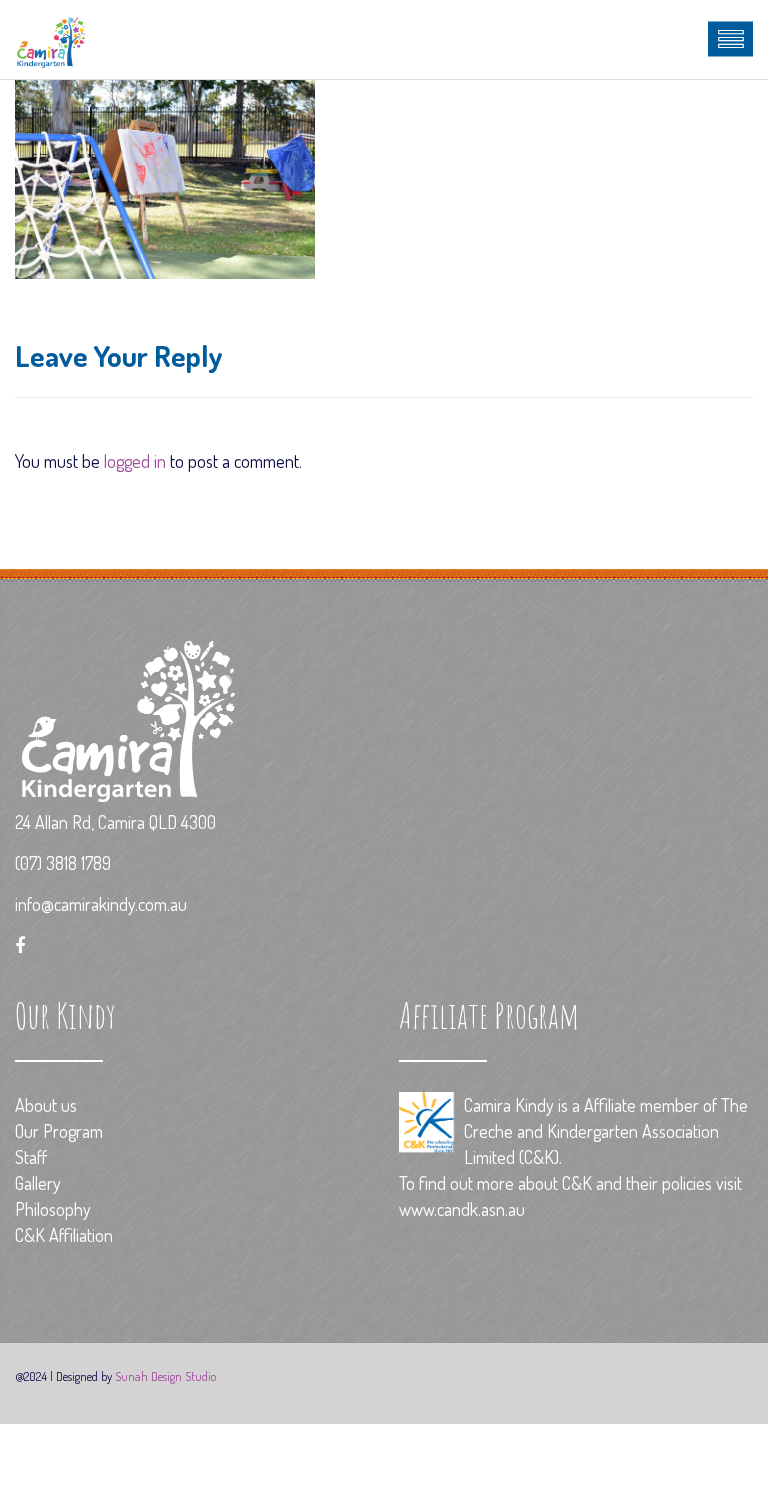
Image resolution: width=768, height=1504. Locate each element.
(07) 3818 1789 (63, 863)
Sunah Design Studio (165, 1376)
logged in (135, 461)
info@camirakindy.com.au (101, 904)
